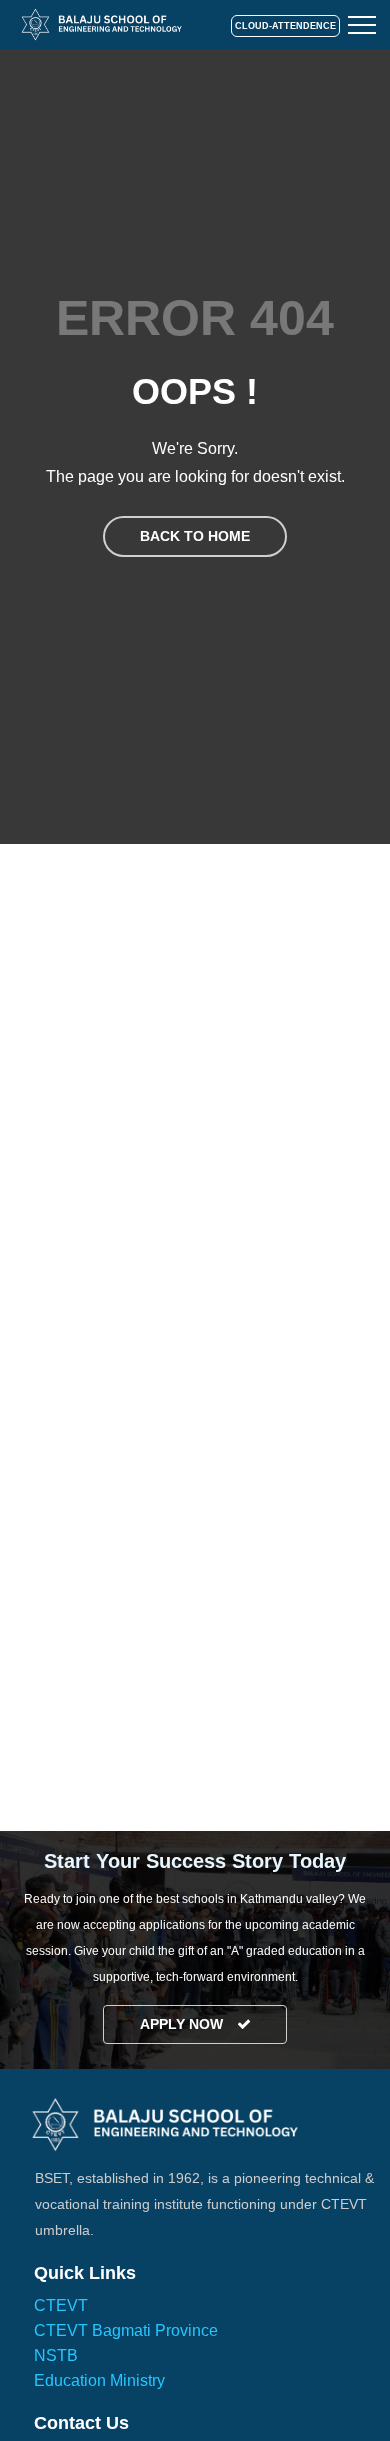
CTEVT (61, 2305)
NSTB (56, 2355)
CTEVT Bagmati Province (126, 2330)
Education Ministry (99, 2380)
